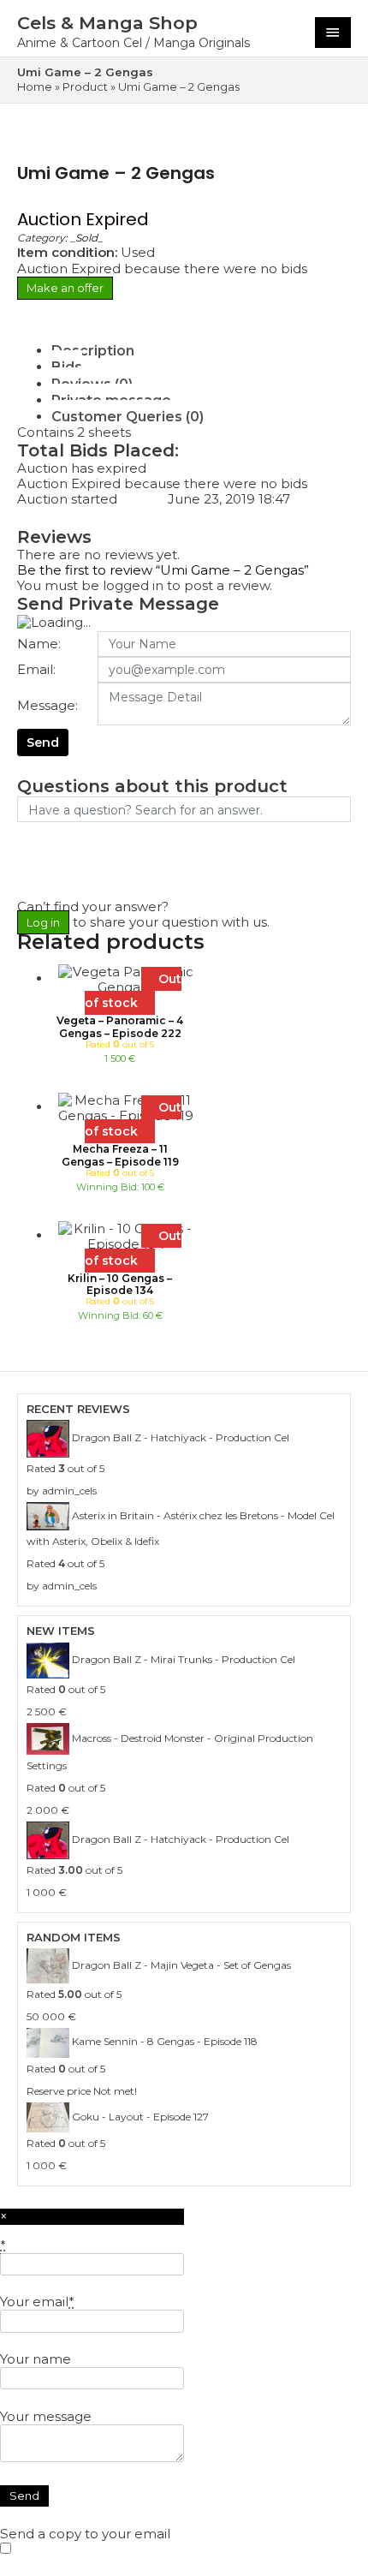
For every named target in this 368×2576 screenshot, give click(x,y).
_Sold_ (86, 238)
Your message (46, 2416)
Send (43, 742)
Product (85, 86)
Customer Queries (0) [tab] (128, 417)
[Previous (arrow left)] (30, 1288)
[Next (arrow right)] (338, 1288)
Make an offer (65, 288)
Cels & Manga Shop (107, 23)
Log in (43, 922)
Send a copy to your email (85, 2534)
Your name (36, 2359)
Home (35, 86)
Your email (37, 2302)
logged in (133, 585)
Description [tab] (93, 351)
